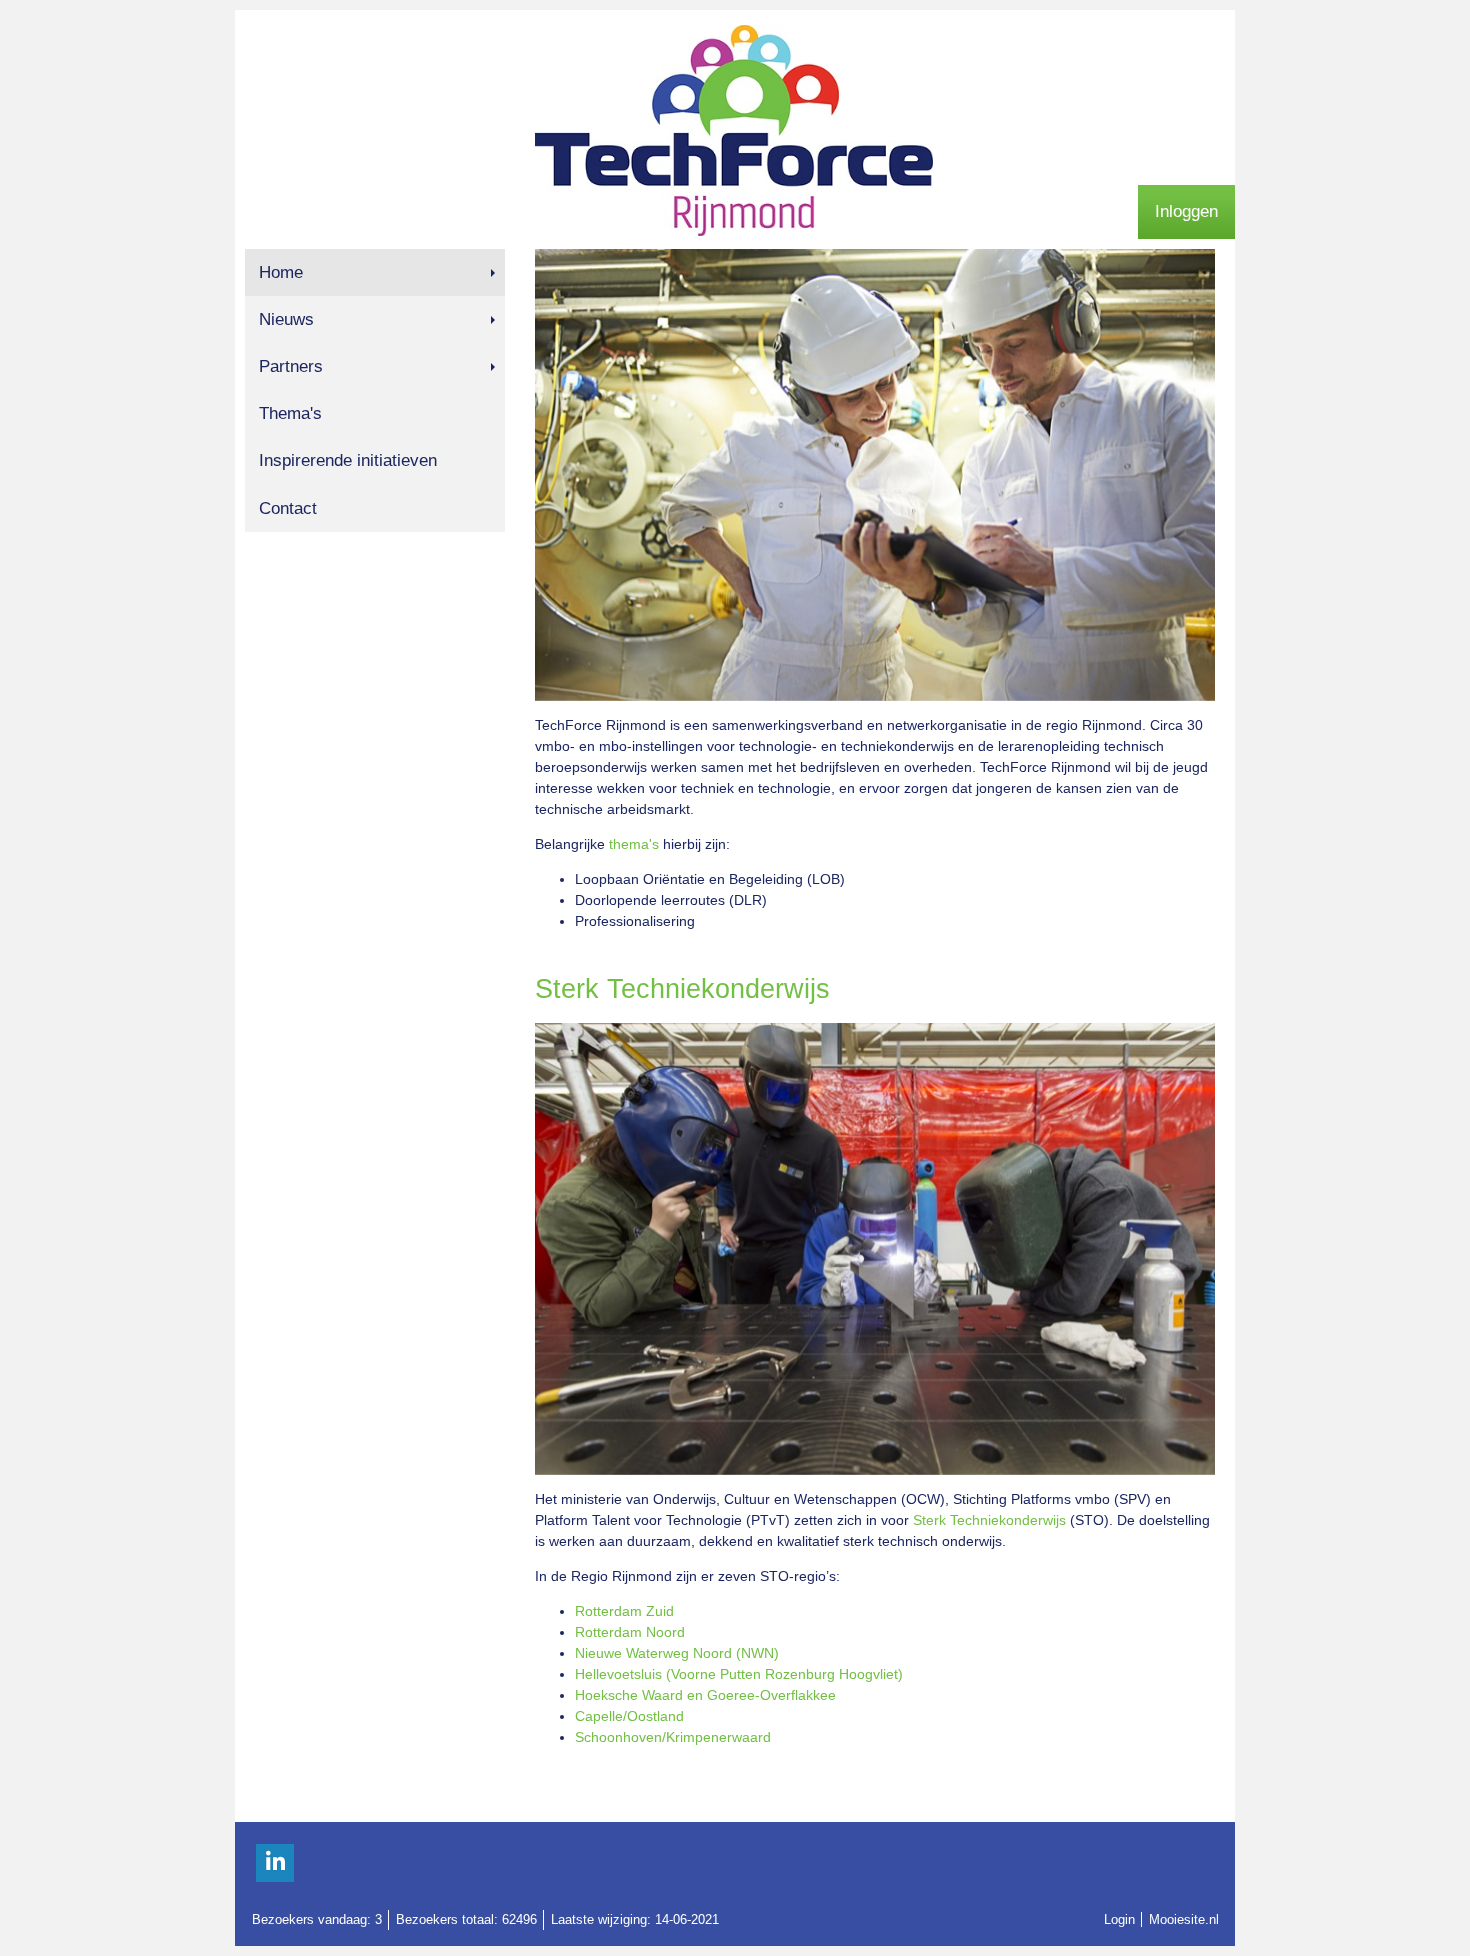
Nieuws (286, 319)
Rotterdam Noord (630, 1632)
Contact (288, 508)
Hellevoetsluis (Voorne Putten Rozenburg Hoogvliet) (739, 1674)
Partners (291, 366)
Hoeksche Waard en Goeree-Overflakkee (705, 1695)
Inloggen (1186, 211)
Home (281, 272)
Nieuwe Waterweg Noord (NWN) (677, 1653)
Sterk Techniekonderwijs (989, 1520)
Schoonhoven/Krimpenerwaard (673, 1737)
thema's (634, 844)
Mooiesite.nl (1184, 1919)
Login (1119, 1919)
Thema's (290, 413)
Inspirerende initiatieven (348, 460)
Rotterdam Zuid (624, 1611)
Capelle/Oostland (629, 1716)
